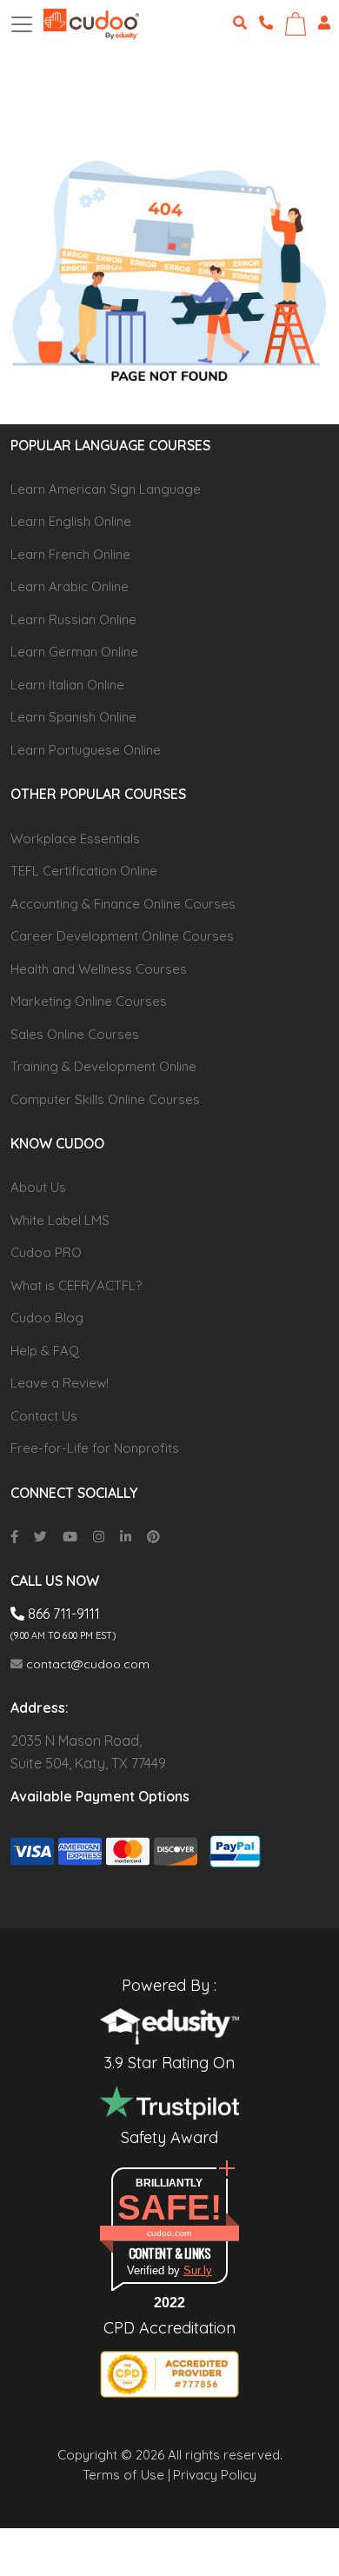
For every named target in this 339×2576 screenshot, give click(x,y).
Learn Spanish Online (73, 717)
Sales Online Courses (75, 1034)
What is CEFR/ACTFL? (76, 1285)
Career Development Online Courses (122, 936)
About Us (38, 1187)
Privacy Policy (215, 2475)
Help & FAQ (45, 1351)
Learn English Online (71, 521)
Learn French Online (70, 554)
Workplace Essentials (75, 839)
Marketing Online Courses (89, 1001)
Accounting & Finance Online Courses (123, 904)
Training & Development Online (103, 1066)
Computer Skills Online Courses (105, 1099)
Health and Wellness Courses (99, 969)
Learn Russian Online (73, 619)
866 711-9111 (62, 1614)
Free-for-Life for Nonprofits (95, 1448)
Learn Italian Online (67, 685)
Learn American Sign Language (106, 489)
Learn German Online (74, 652)
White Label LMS (60, 1220)
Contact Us (44, 1416)
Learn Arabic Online (70, 586)
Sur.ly (198, 2270)
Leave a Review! (60, 1383)
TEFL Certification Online (84, 871)
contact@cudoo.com (86, 1664)
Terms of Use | (126, 2475)
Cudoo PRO (46, 1252)
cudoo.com (169, 2233)
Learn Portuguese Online (86, 750)
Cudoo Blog (47, 1318)
